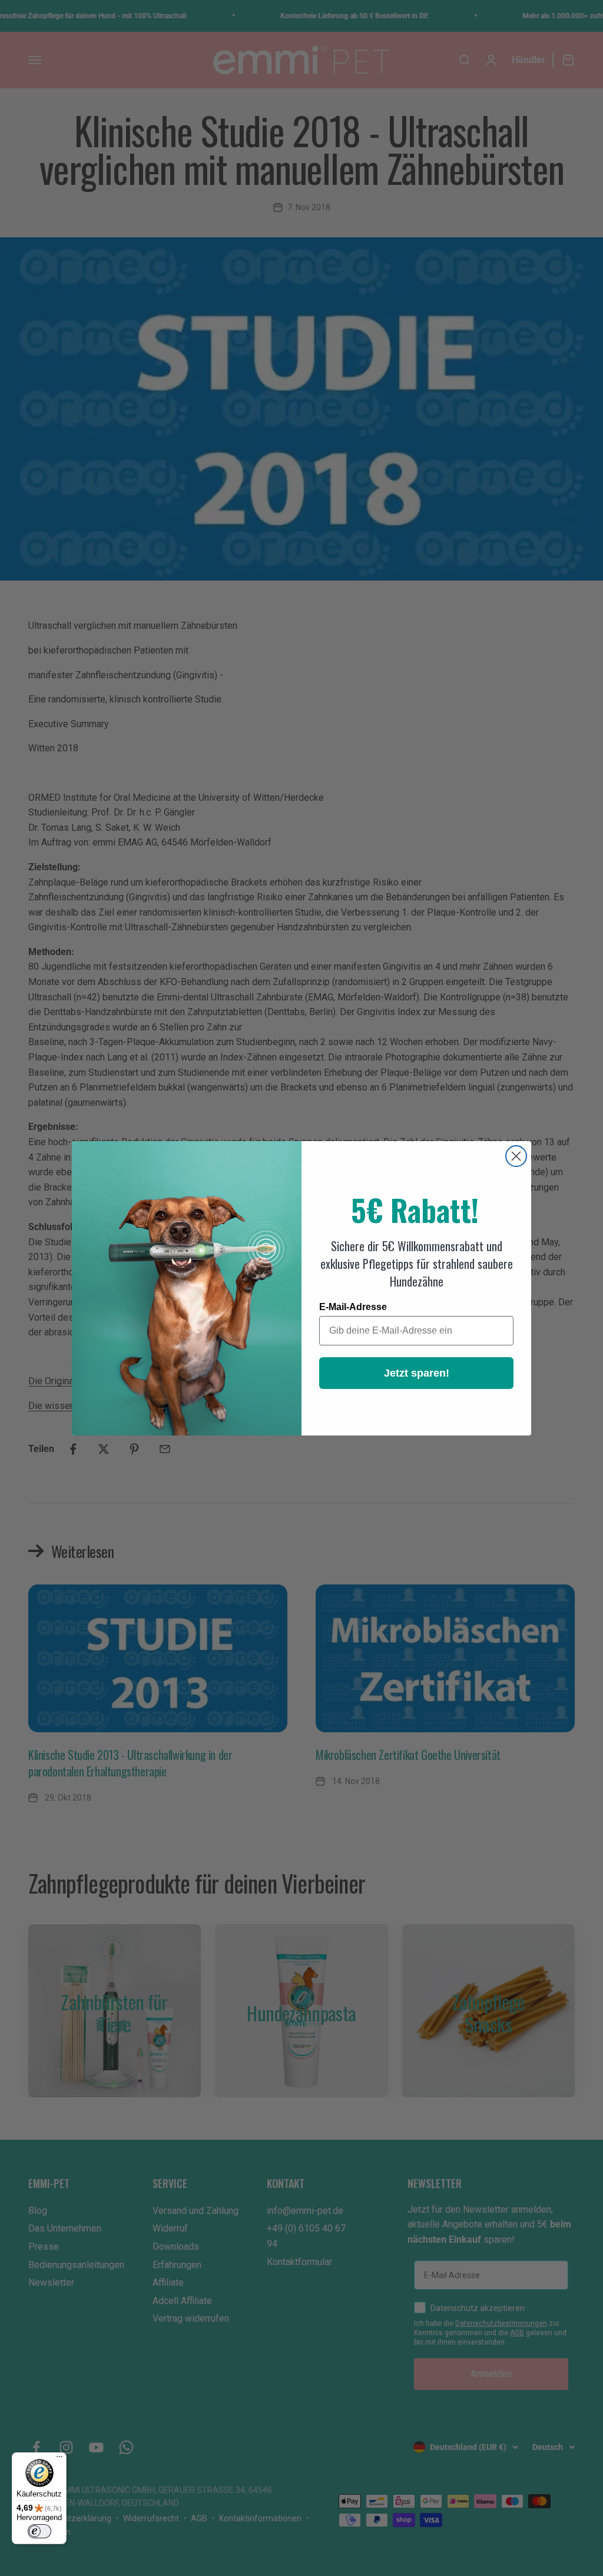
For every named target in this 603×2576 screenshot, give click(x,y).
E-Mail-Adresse (353, 1307)
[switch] (39, 2531)
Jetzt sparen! (417, 1373)
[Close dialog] (516, 1156)
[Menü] (59, 2459)
